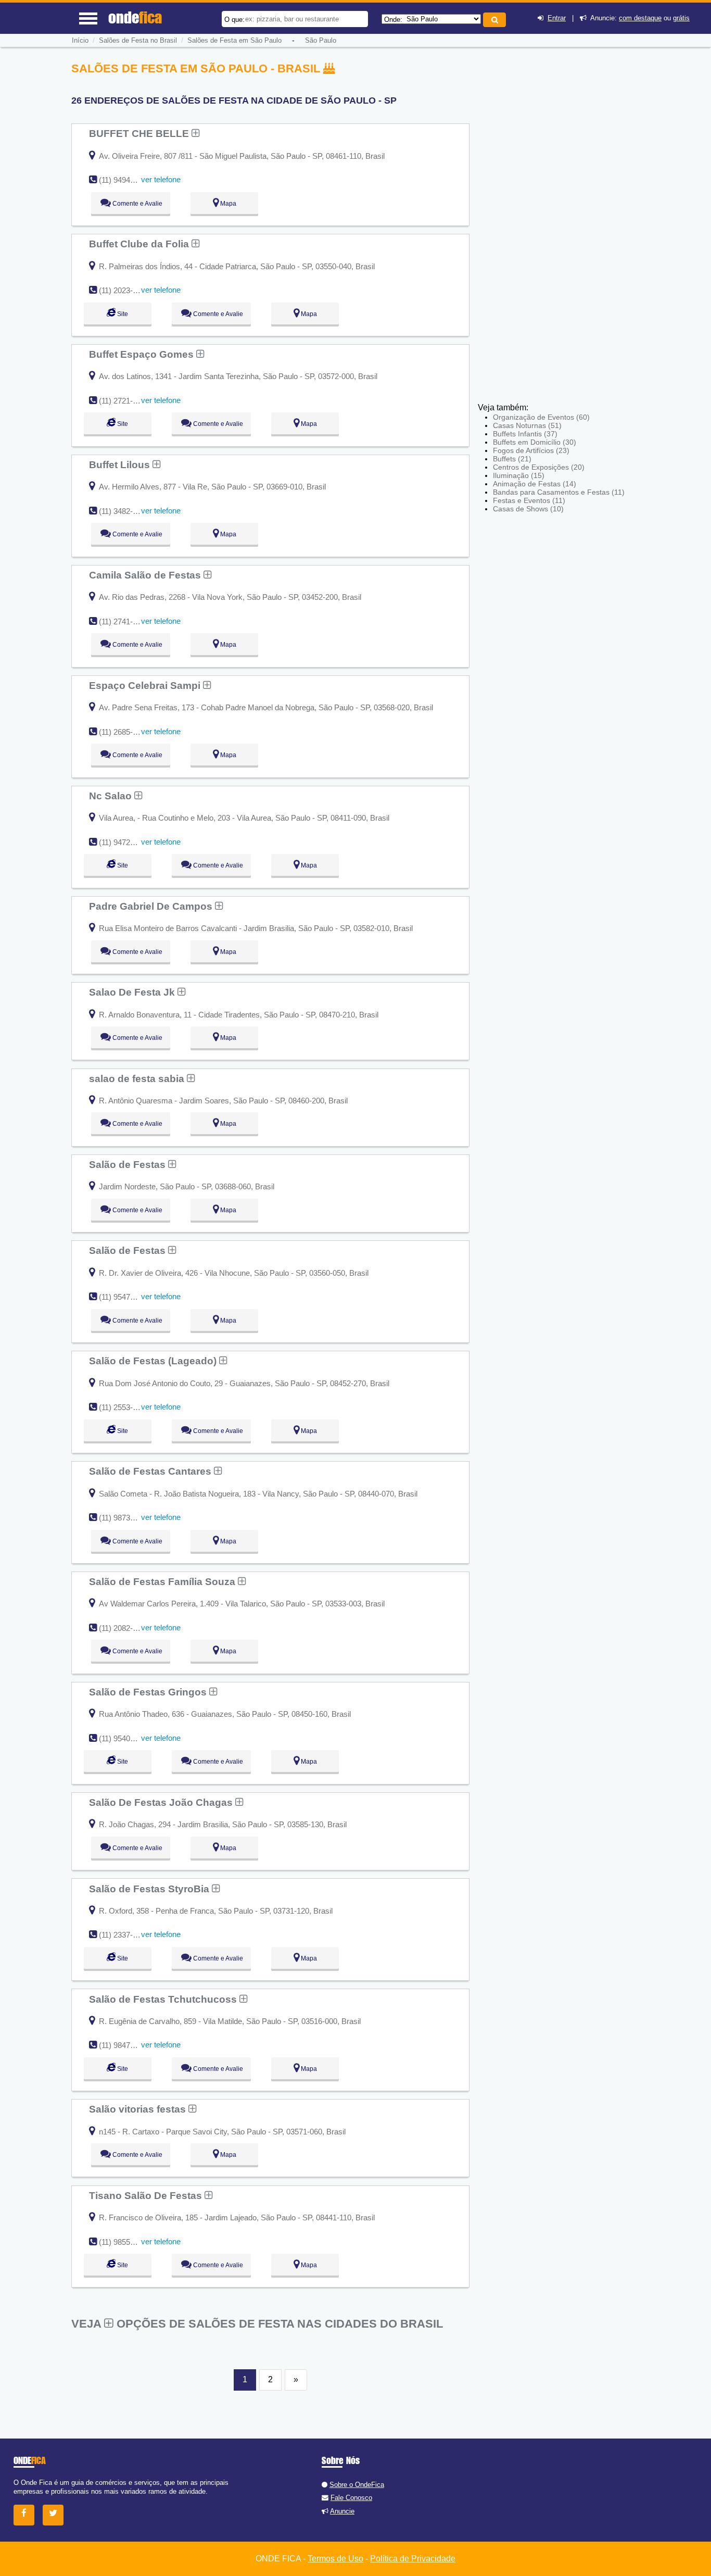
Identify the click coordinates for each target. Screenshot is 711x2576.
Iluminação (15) (519, 475)
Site (122, 314)
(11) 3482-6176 (124, 511)
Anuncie (342, 2511)
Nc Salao (112, 796)
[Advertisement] (554, 227)
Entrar (557, 18)
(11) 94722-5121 (126, 842)
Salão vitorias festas (139, 2109)
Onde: (393, 20)
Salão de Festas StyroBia (150, 1889)
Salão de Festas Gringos (149, 1692)
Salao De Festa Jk (133, 992)
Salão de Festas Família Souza (163, 1581)
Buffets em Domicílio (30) (535, 442)
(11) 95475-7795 (126, 1297)
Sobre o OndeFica (357, 2485)
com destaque (640, 18)
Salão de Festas (129, 1164)
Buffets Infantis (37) (525, 434)
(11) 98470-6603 (126, 2045)
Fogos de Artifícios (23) (531, 450)
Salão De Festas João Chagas (162, 1802)
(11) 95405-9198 (126, 1738)
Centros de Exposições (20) (539, 467)
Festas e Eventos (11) (529, 500)
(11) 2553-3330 (124, 1407)
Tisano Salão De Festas (147, 2195)
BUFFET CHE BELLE (140, 133)
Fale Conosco (351, 2498)
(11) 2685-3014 (124, 732)
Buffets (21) (512, 459)
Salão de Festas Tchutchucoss (164, 1999)
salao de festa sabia (138, 1078)
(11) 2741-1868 (124, 621)
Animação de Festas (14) (535, 484)
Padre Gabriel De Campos (152, 906)
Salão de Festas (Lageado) (154, 1361)
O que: (234, 20)
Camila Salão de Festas (146, 575)
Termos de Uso (335, 2559)
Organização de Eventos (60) (541, 417)
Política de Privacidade (413, 2559)
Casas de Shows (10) (528, 509)
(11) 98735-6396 (126, 1518)
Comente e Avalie (137, 204)
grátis (681, 18)
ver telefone (161, 179)
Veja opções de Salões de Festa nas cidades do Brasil (257, 2324)
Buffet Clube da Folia (140, 244)
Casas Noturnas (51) (527, 425)
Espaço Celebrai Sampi (146, 685)
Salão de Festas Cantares (151, 1471)
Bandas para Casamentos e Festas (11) (559, 492)
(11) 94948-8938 (126, 180)
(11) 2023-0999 (124, 290)
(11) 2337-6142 (124, 1935)
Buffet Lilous (121, 464)
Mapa (227, 204)
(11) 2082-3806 (124, 1628)
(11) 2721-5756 (124, 401)
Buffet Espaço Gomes (143, 354)
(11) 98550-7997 (126, 2242)
